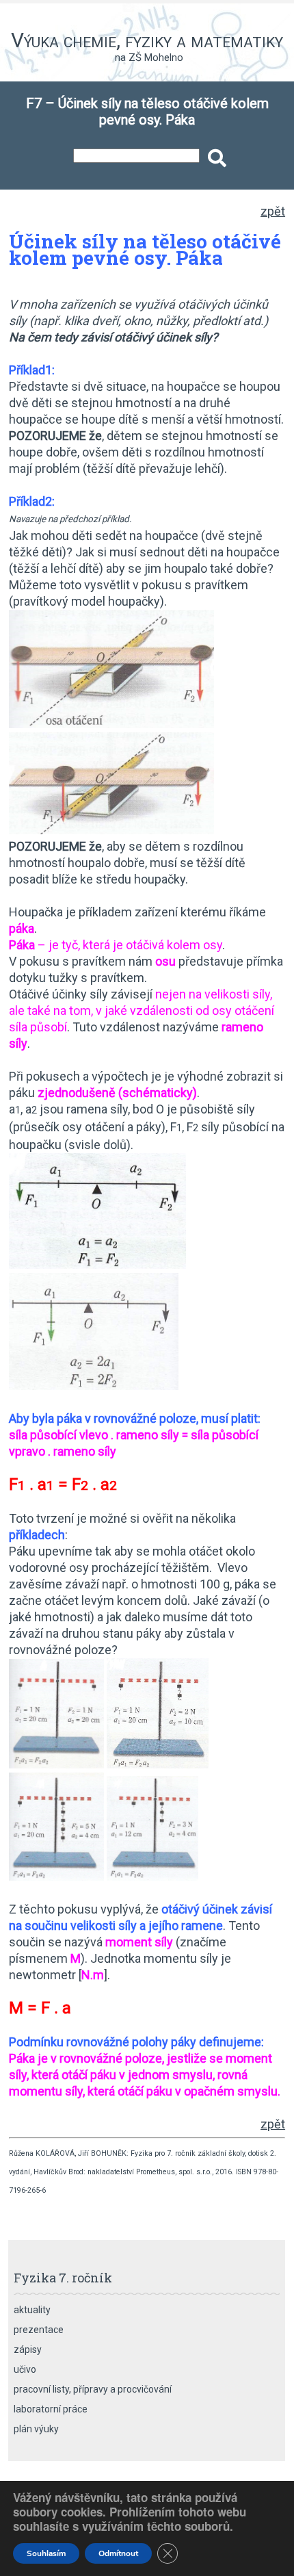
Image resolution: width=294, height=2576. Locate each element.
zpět (273, 211)
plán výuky (36, 2429)
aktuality (32, 2310)
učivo (25, 2369)
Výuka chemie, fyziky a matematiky (147, 40)
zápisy (28, 2349)
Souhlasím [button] (46, 2553)
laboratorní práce (51, 2409)
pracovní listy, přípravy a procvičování (93, 2389)
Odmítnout (118, 2553)
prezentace (39, 2330)
